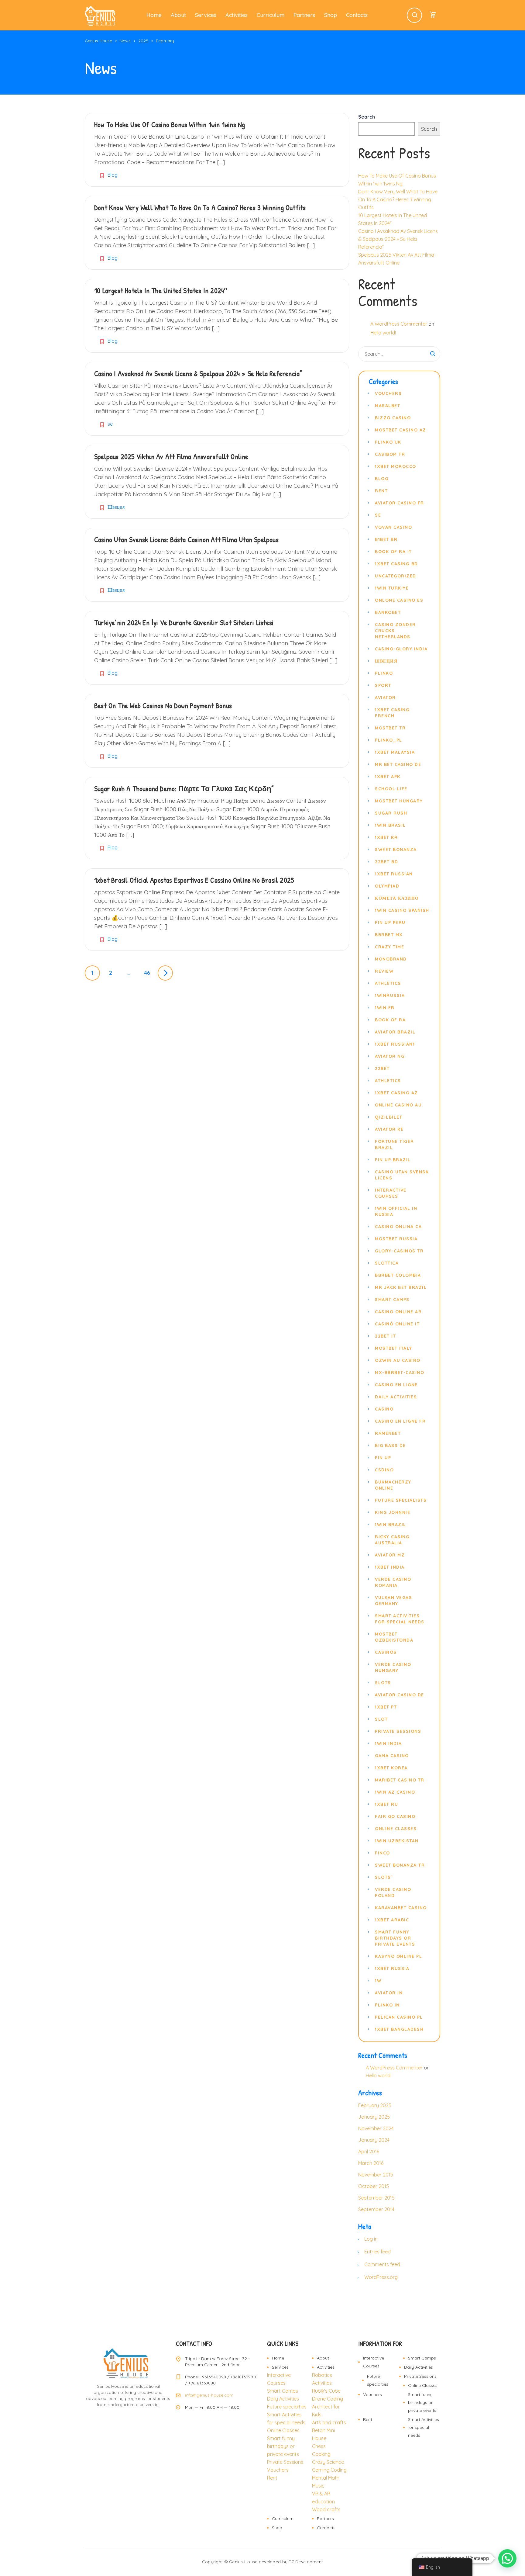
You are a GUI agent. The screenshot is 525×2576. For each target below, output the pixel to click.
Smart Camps (283, 2391)
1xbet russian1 (395, 1044)
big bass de (390, 1446)
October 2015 (374, 2186)
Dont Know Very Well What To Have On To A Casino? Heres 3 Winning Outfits (200, 207)
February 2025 (375, 2105)
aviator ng (390, 1056)
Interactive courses (391, 1193)
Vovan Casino (393, 527)
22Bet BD (386, 862)
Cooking (321, 2454)
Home (154, 15)
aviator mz (390, 1555)
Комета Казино (397, 898)
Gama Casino (392, 1756)
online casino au (398, 1105)
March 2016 (371, 2163)
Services (206, 15)
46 (147, 973)
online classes (396, 1829)
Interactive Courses (374, 2362)
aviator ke (389, 1129)
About (178, 15)
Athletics (388, 983)
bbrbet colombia (398, 1275)
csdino (384, 1470)
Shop (331, 15)
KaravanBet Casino (401, 1908)
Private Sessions (285, 2462)
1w (378, 1981)
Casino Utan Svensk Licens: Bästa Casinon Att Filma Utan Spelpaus (186, 539)
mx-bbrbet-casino (400, 1373)
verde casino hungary (393, 1667)
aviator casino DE (400, 1695)
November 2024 (376, 2128)
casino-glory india (401, 649)
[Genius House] (100, 15)
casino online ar (398, 1312)
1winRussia (390, 995)
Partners (304, 15)
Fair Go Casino (395, 1816)
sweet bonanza (396, 850)
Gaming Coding (329, 2470)
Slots (383, 1683)
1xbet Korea (391, 1768)
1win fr (385, 1008)
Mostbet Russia (396, 1239)
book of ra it (393, 552)
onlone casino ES (399, 600)
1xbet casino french (392, 713)
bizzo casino (393, 418)
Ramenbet (388, 1433)
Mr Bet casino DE (398, 764)
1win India (388, 1743)
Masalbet (388, 406)
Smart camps (392, 1300)
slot (381, 1719)
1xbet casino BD (396, 564)
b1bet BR (386, 539)
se (110, 424)
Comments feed (382, 2264)
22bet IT (385, 1336)
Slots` (384, 1877)
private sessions (398, 1731)
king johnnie (393, 1512)
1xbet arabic (392, 1920)
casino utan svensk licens (402, 1175)
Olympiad (387, 886)
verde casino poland (393, 1892)
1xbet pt (386, 1707)
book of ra (390, 1020)
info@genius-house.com (209, 2395)
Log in (371, 2239)
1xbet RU (386, 1804)
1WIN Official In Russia (396, 1211)
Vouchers (388, 393)
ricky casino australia (392, 1540)
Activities (237, 15)
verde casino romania (393, 1582)
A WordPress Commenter (399, 324)
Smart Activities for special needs (424, 2427)
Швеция (116, 507)
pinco (383, 1853)
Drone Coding (328, 2399)
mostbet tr (390, 728)
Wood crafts (326, 2509)
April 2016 (369, 2152)
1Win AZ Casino (395, 1792)
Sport (383, 685)
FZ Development (306, 2562)
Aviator (385, 698)
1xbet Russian (394, 874)
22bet (382, 1068)
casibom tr (390, 454)
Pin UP (383, 1458)
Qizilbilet (389, 1117)
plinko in (387, 2005)
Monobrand (391, 959)
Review (384, 971)
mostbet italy (394, 1348)
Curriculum (271, 15)
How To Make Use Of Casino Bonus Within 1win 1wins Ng (170, 124)
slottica (387, 1263)
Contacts (357, 15)
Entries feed (377, 2252)
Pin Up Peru (390, 923)
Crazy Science (328, 2462)
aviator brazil (395, 1032)
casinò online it (397, 1324)
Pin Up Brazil (393, 1160)
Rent (381, 491)
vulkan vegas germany (393, 1601)
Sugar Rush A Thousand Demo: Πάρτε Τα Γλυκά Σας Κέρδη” (184, 788)
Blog (113, 175)
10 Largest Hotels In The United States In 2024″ (161, 290)
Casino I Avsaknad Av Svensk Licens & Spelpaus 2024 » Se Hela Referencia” (198, 373)
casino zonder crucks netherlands (395, 631)
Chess (319, 2446)
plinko (384, 673)
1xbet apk (388, 777)
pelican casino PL (399, 2017)
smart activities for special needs (400, 1619)
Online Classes (283, 2430)
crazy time (389, 947)
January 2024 (374, 2140)
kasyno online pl (398, 1956)
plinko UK (388, 442)
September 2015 (376, 2198)
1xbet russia (392, 1968)
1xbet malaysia (395, 752)
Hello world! (383, 333)
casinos (386, 1652)
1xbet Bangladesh (399, 2029)
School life (391, 789)
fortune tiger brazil (395, 1144)
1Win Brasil (390, 825)
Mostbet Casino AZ (401, 430)
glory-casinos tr (399, 1251)
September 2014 (376, 2209)
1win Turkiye (392, 588)
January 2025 (374, 2117)
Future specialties (287, 2407)
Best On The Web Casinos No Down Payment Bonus (163, 705)
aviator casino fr (400, 503)
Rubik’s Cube (326, 2391)
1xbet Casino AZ (396, 1093)
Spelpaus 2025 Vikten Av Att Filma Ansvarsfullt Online (171, 456)
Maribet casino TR (400, 1780)
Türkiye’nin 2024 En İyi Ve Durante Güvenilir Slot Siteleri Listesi (184, 622)
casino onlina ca (398, 1227)
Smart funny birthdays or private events (283, 2446)
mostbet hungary (399, 801)
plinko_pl (389, 740)
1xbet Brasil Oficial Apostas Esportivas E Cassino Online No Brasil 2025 (194, 880)
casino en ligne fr (400, 1421)
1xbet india (390, 1567)
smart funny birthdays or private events (395, 1938)
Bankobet (388, 612)
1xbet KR (386, 837)
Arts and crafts (329, 2422)
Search (367, 117)
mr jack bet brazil (401, 1287)
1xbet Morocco (396, 466)
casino (384, 1409)
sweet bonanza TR (400, 1865)
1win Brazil (391, 1525)
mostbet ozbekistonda (394, 1637)
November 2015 (376, 2175)
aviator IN (389, 1993)
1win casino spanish (402, 910)
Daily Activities (396, 1397)
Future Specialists (401, 1500)
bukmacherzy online (393, 1485)
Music (318, 2486)
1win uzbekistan (397, 1841)
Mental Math (326, 2478)
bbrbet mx (389, 935)
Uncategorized (396, 576)
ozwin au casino (398, 1360)
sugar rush (391, 813)
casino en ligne (396, 1385)
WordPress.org (381, 2277)
